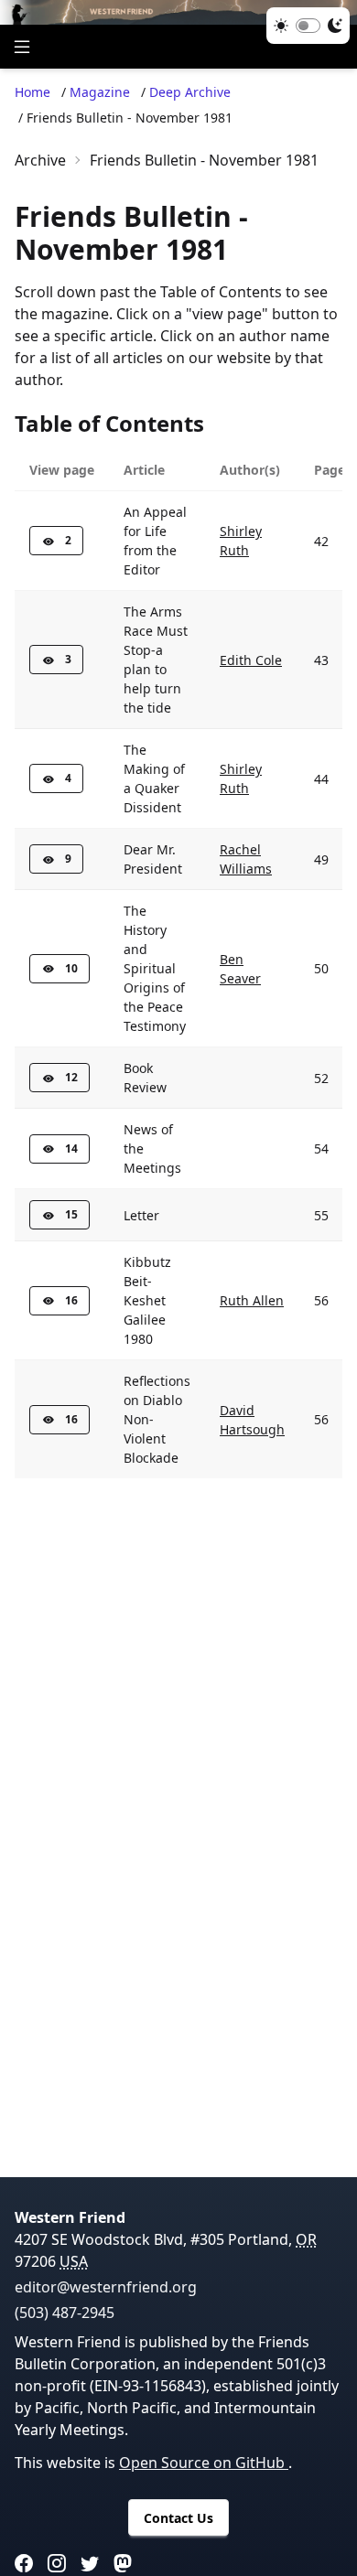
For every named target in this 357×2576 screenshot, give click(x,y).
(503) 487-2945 (65, 2313)
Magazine (100, 92)
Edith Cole (251, 660)
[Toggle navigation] (22, 47)
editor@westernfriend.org (106, 2287)
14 (71, 1148)
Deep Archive (190, 92)
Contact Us (178, 2518)
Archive (40, 160)
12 (71, 1077)
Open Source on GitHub (204, 2463)
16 (71, 1300)
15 (71, 1214)
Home (32, 92)
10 (71, 968)
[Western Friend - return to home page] (178, 12)
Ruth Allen (252, 1300)
